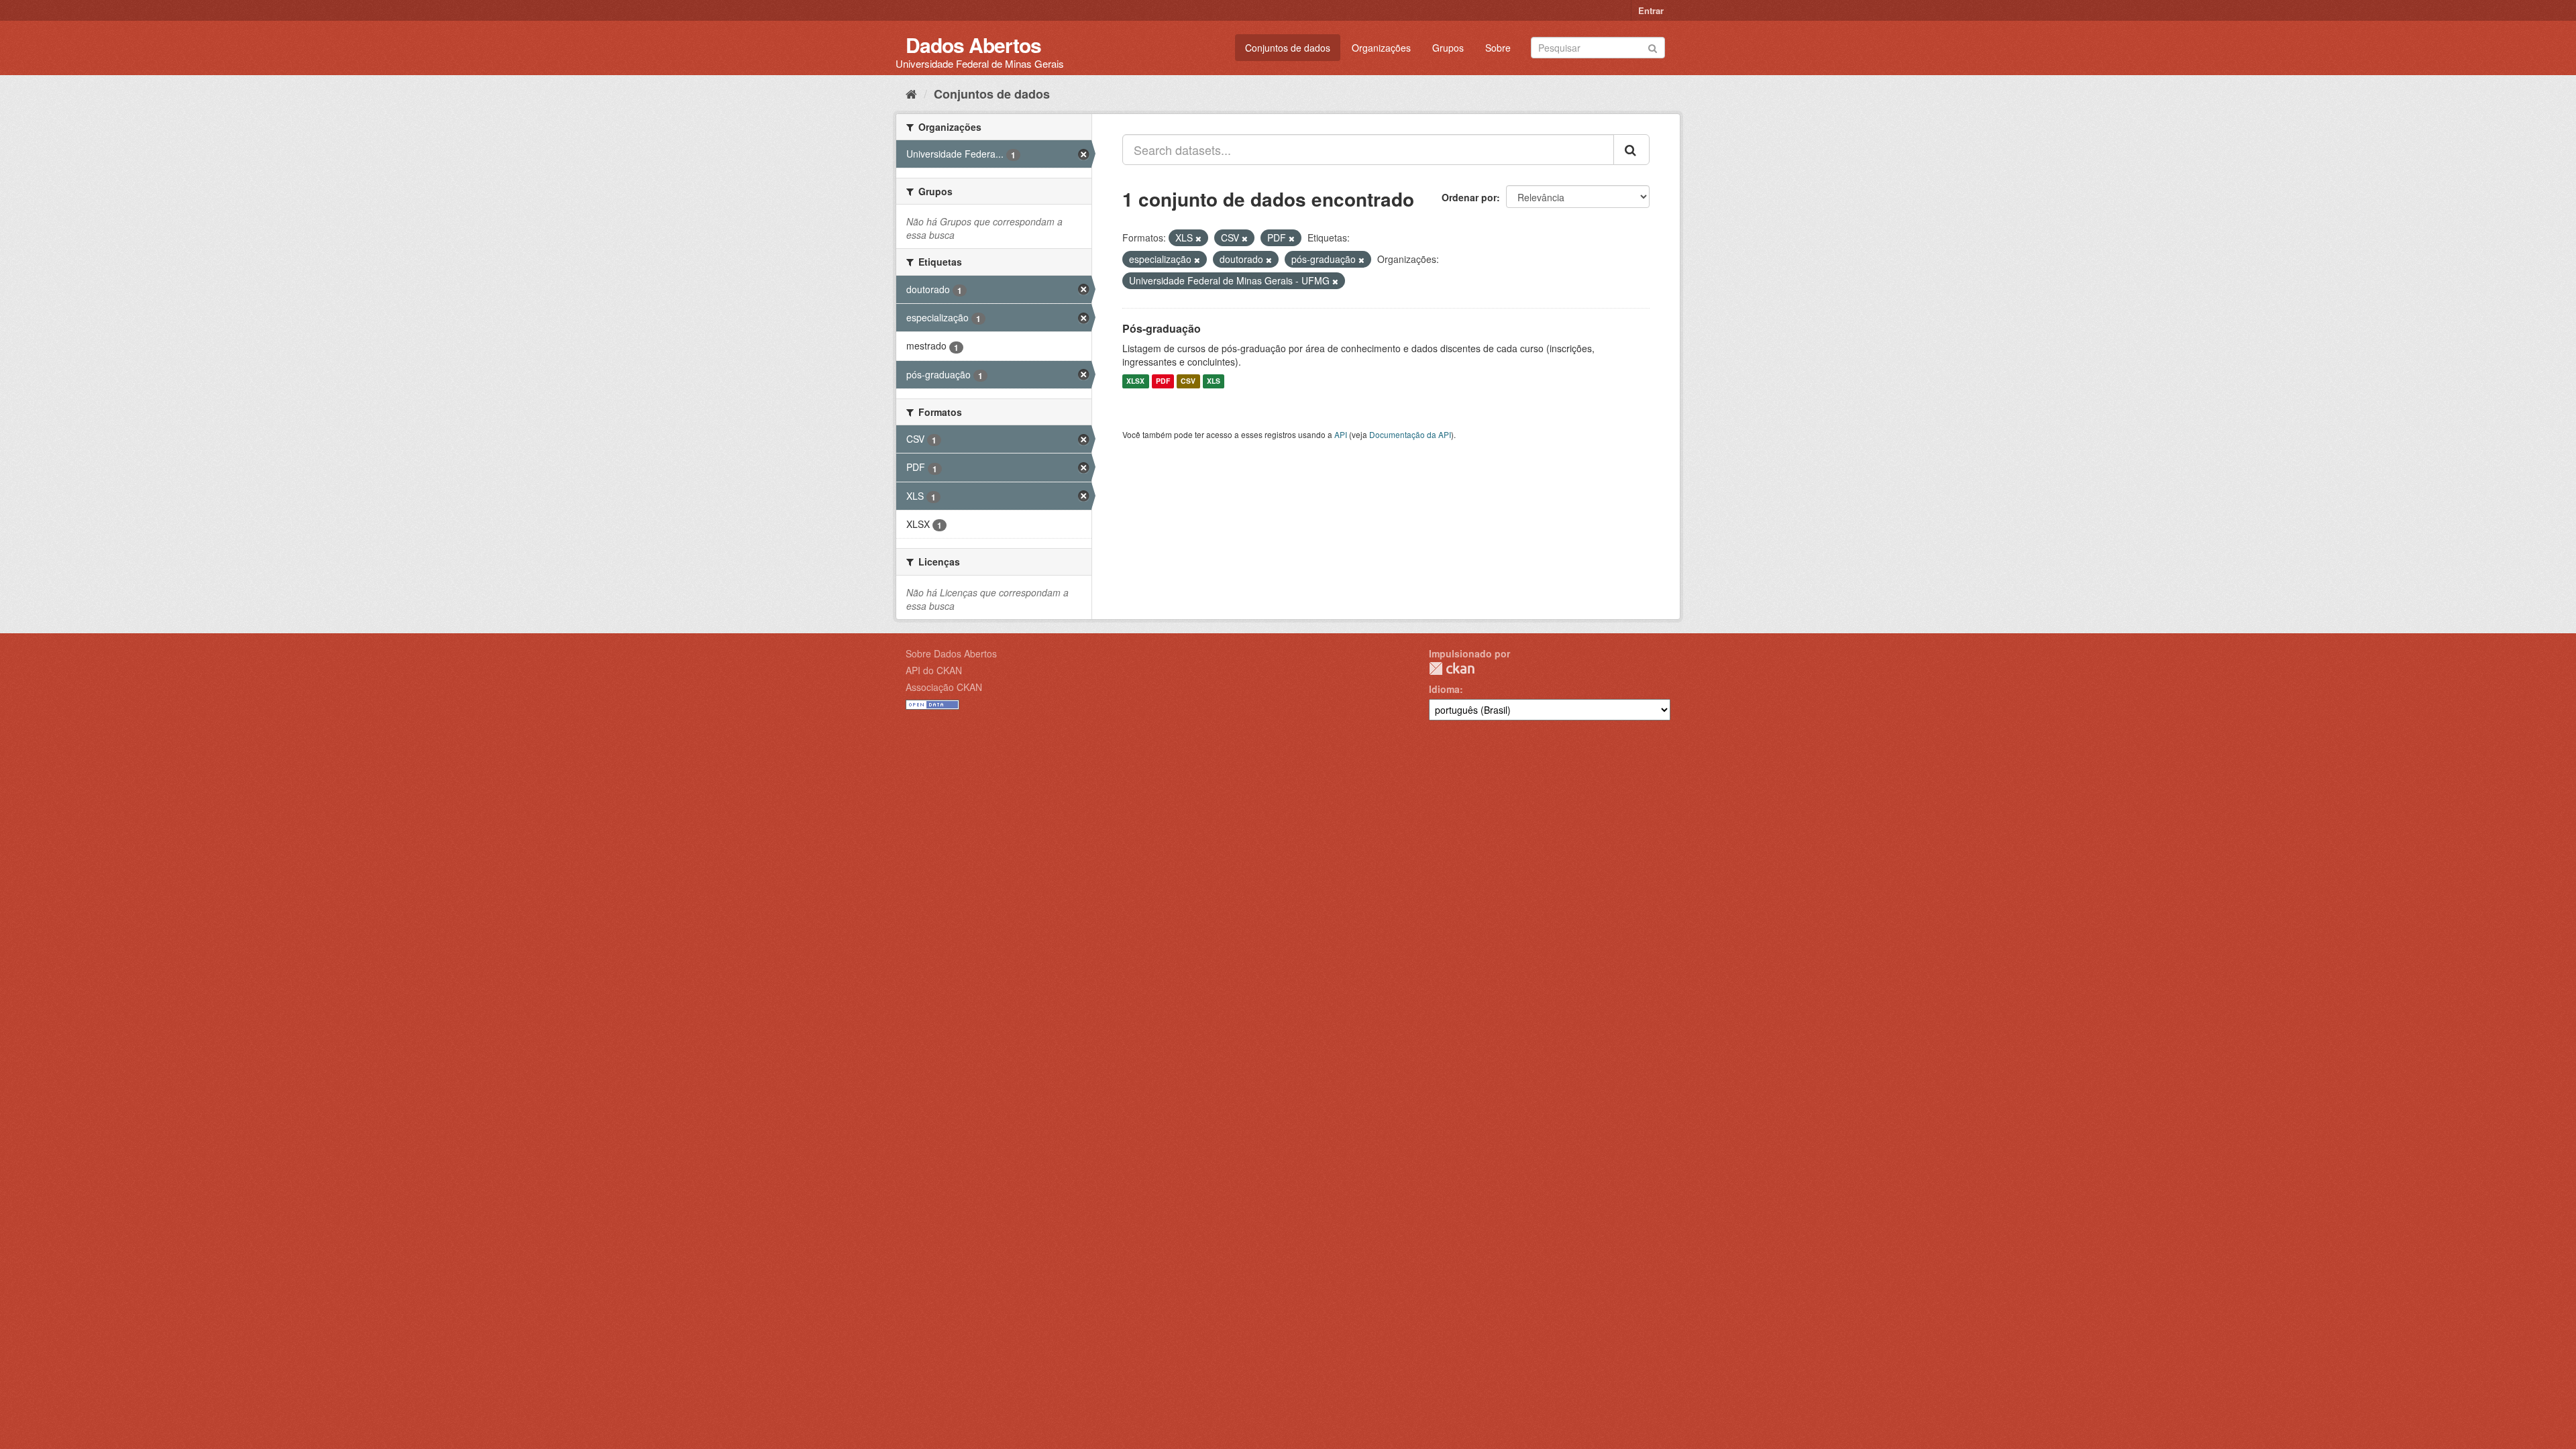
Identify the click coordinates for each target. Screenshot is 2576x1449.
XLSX (1135, 381)
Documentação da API (1410, 434)
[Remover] (1198, 238)
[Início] (911, 93)
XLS (1214, 381)
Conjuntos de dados (1288, 48)
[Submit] (1653, 47)
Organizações (1381, 48)
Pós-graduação (1162, 328)
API (1341, 434)
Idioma (1444, 689)
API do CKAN (934, 670)
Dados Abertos (973, 45)
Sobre (1498, 48)
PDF (1163, 381)
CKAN (1452, 668)
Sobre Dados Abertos (951, 653)
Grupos (1448, 48)
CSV (1188, 381)
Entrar (1651, 10)
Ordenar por (1469, 197)
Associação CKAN (944, 687)
